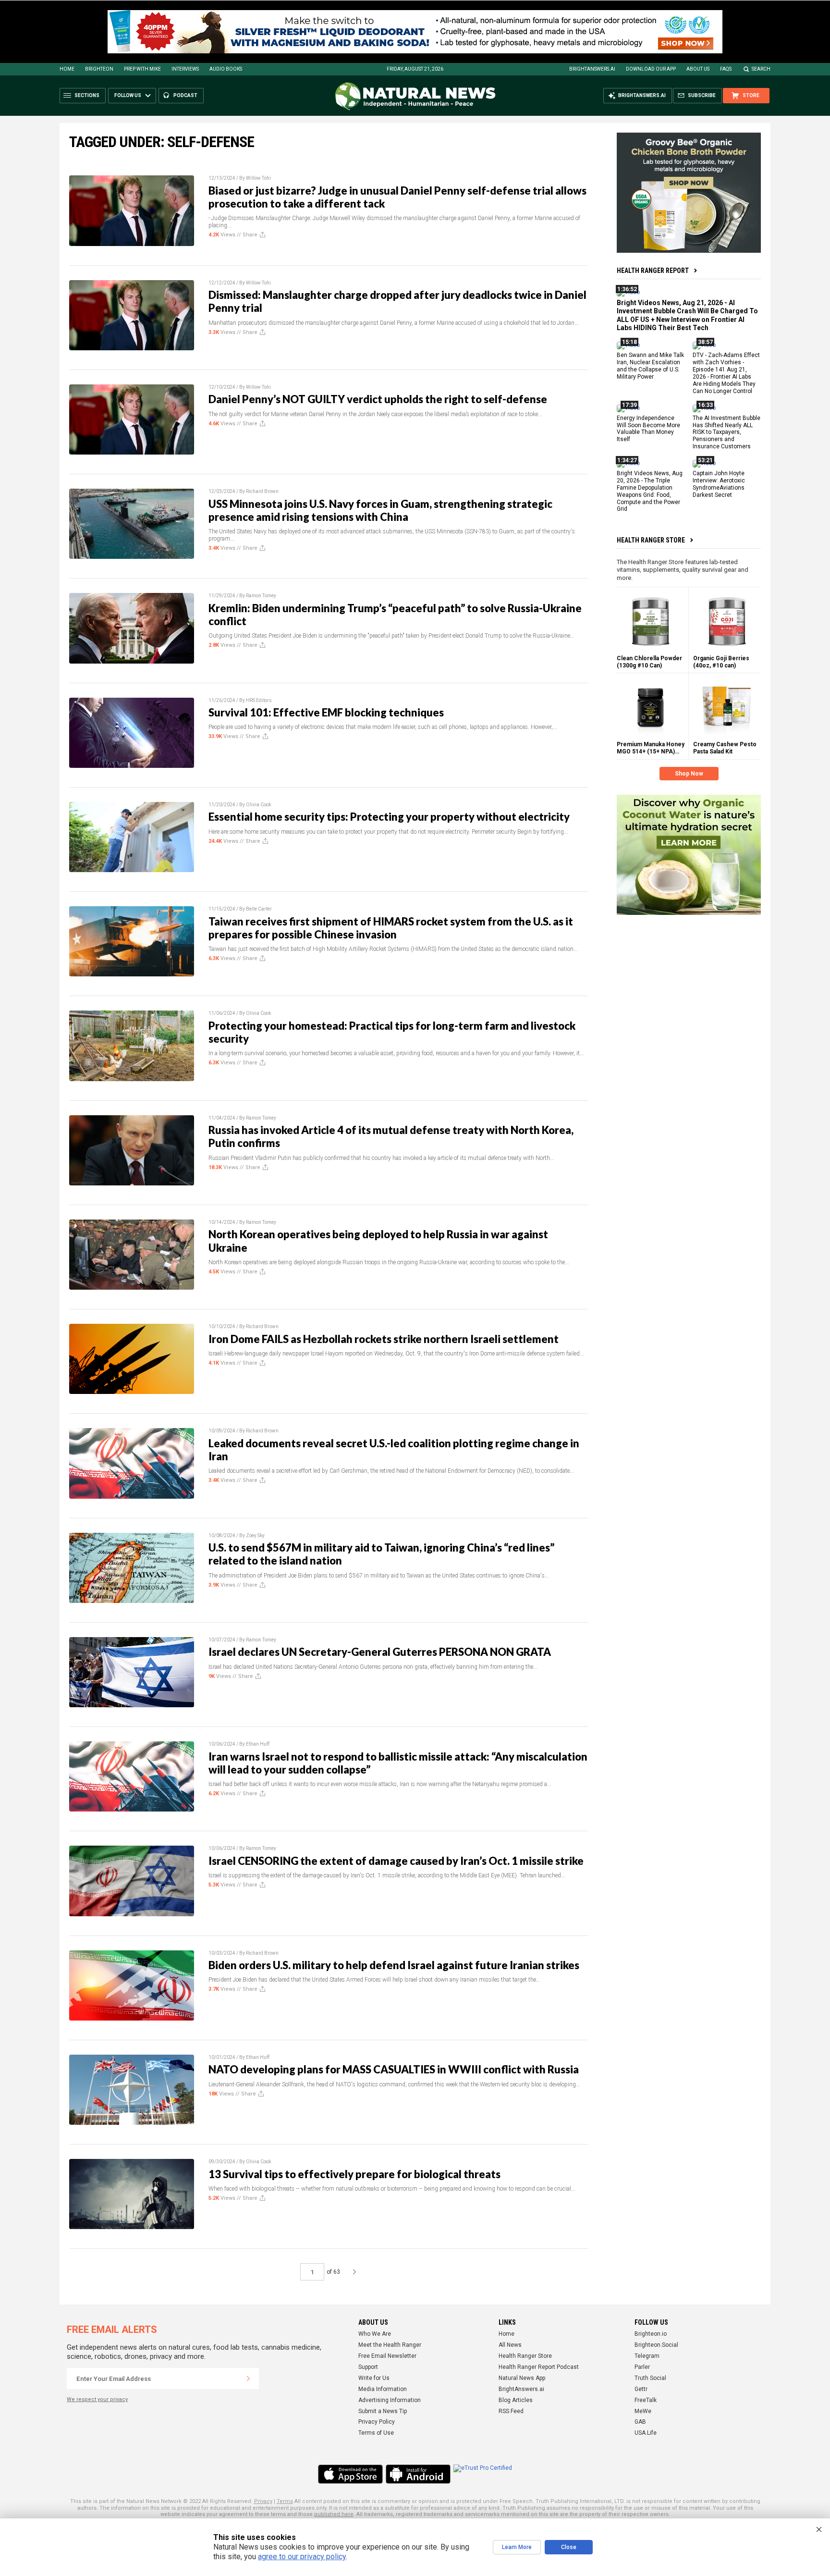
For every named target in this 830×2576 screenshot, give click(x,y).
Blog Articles (516, 2400)
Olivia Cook (258, 805)
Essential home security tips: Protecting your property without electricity (389, 817)
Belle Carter (259, 909)
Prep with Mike (142, 69)
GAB (640, 2422)
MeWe (643, 2411)
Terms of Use (376, 2433)
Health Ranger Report (653, 271)
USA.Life (646, 2433)
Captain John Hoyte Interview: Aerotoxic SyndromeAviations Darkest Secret (719, 484)
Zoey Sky (255, 1535)
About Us (698, 69)
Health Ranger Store (651, 540)
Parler (642, 2367)
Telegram (647, 2356)
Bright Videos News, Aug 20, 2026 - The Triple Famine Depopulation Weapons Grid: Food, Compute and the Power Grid (650, 491)
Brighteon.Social (656, 2345)
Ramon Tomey (261, 596)
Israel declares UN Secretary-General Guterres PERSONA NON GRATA (380, 1652)
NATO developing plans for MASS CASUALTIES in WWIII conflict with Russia (394, 2069)
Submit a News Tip (383, 2411)
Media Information (383, 2389)
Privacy (263, 2501)
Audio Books (226, 69)
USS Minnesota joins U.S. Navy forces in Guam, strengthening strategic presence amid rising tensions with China (380, 510)
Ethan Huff (258, 1744)
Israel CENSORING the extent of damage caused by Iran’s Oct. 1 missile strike (396, 1861)
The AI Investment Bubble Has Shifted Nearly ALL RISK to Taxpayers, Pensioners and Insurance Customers (726, 432)
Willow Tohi (258, 178)
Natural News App (522, 2378)
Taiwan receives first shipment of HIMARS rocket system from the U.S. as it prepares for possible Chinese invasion (391, 928)
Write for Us (374, 2378)
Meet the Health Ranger (390, 2345)
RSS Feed (511, 2411)
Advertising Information (390, 2400)
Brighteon (99, 69)
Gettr (641, 2389)
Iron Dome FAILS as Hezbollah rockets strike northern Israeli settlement (384, 1339)
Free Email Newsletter (387, 2356)
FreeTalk (646, 2400)
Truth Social (650, 2378)
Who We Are (375, 2334)
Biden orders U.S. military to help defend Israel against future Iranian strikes (394, 1965)
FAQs (726, 69)
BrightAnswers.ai (592, 69)
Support (368, 2367)
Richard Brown (262, 491)
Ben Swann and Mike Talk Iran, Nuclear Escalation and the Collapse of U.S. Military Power (650, 366)
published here (334, 2514)
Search (761, 69)
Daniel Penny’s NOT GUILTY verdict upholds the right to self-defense (378, 399)
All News (510, 2345)
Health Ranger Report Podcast (539, 2367)
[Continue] (248, 2379)
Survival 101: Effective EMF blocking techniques (326, 712)
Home (67, 69)
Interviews (185, 69)
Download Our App (651, 69)
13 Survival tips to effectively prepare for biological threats (354, 2174)
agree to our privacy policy (302, 2557)
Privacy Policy (377, 2422)
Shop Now (689, 774)
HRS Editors (259, 700)
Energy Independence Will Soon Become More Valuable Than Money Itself (648, 428)
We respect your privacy (97, 2399)
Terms (285, 2501)
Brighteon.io (651, 2334)
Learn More (517, 2547)
